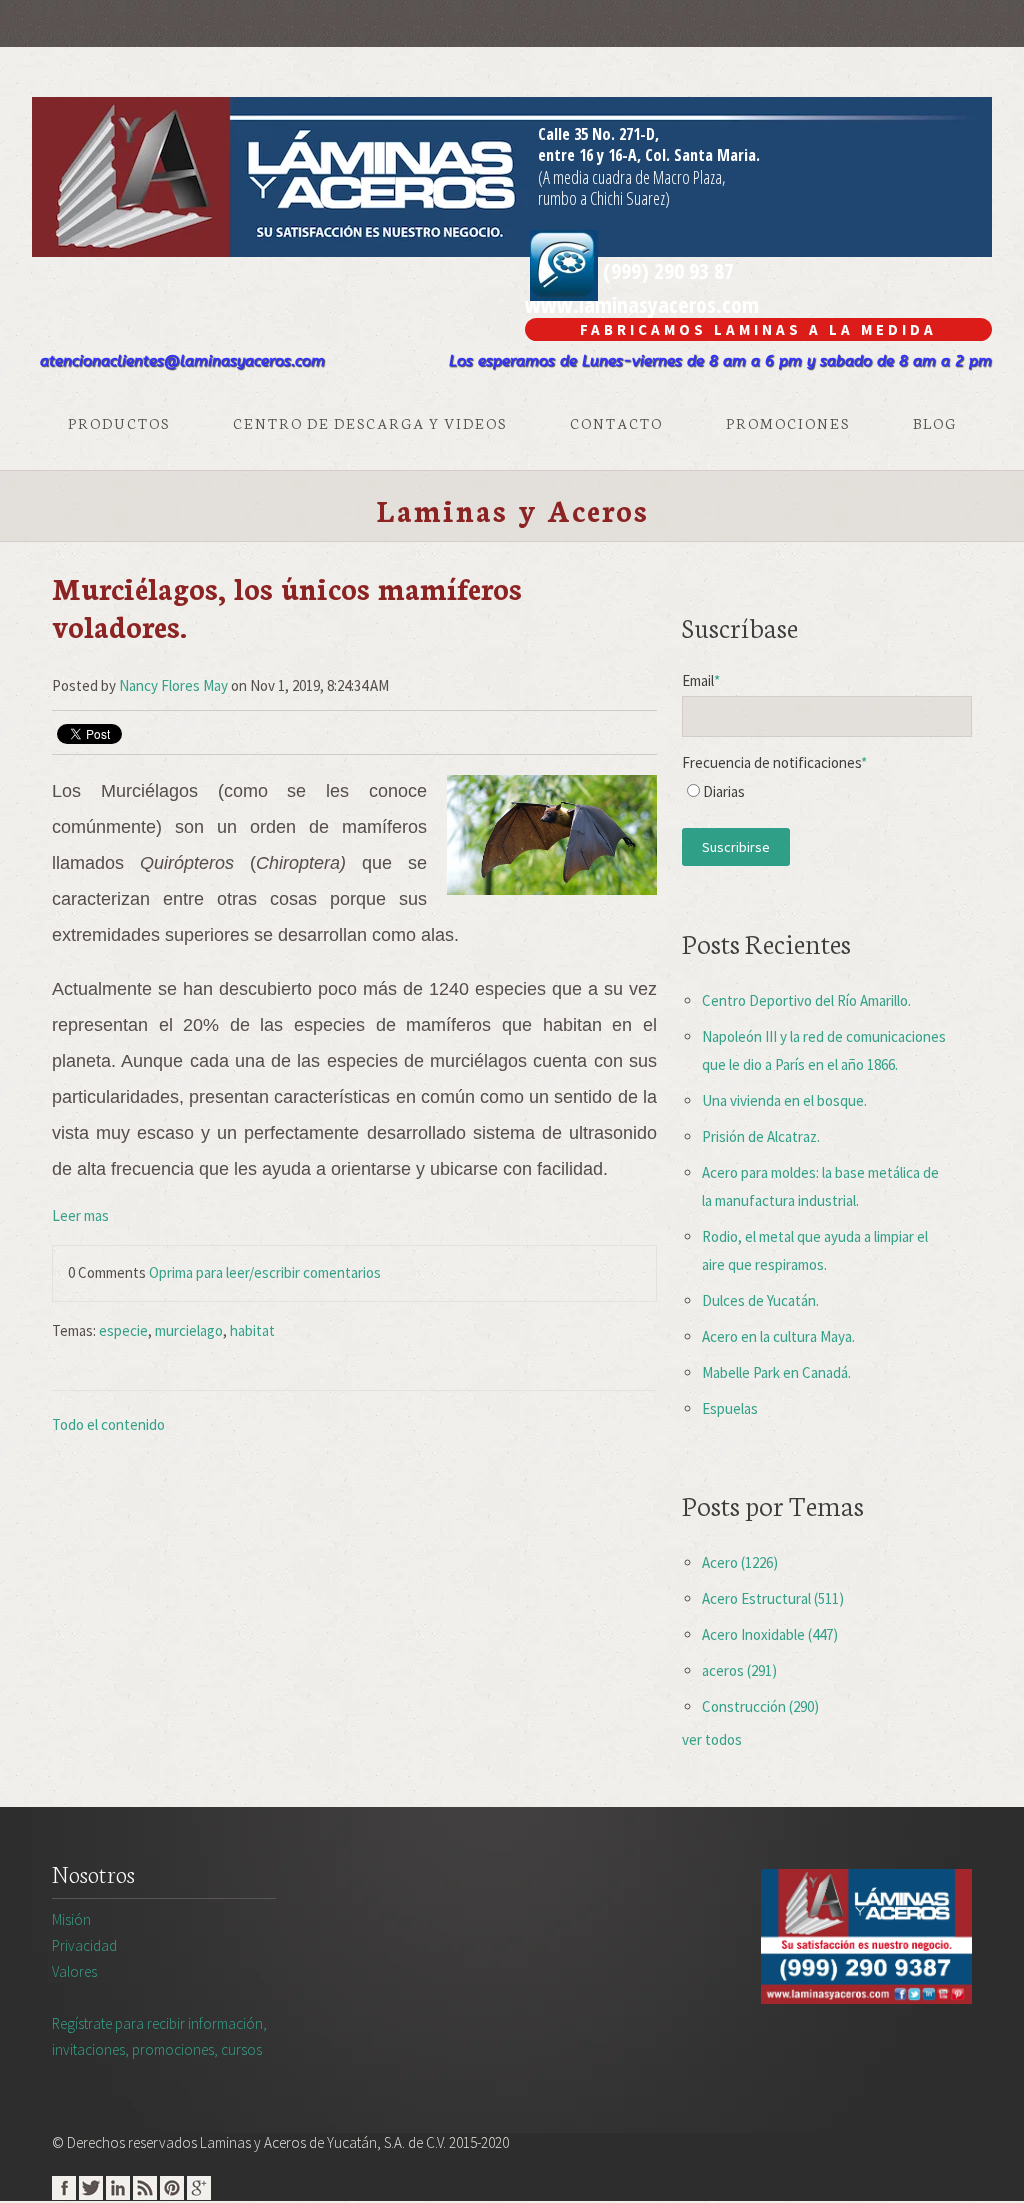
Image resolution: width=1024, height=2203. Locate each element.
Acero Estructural (773, 1598)
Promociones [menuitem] (788, 423)
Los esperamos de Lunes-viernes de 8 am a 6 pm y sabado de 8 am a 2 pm (720, 361)
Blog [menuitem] (935, 423)
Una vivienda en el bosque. (784, 1100)
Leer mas (80, 1215)
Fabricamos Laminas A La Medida (758, 329)
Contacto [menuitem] (616, 423)
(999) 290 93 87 (666, 270)
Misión (71, 1919)
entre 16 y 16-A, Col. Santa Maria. (649, 155)
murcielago (189, 1330)
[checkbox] (827, 796)
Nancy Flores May (173, 685)
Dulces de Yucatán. (760, 1300)
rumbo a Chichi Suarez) (604, 198)
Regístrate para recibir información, (159, 2036)
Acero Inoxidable (770, 1634)
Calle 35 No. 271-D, (598, 134)
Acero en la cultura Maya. (778, 1336)
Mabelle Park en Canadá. (776, 1372)
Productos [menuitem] (119, 423)
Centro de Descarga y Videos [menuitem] (370, 423)
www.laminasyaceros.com (642, 304)
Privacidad (84, 1945)
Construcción (760, 1706)
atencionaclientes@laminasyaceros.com (182, 361)
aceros (739, 1670)
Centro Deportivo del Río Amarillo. (806, 1000)
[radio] (827, 796)
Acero (740, 1562)
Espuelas (730, 1408)
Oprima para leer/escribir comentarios (265, 1272)
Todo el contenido (108, 1424)
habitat (252, 1330)
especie (123, 1330)
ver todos (712, 1739)
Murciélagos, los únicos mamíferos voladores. (287, 606)
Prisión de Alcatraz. (761, 1136)
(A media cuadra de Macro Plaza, (632, 177)
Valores (74, 1971)
